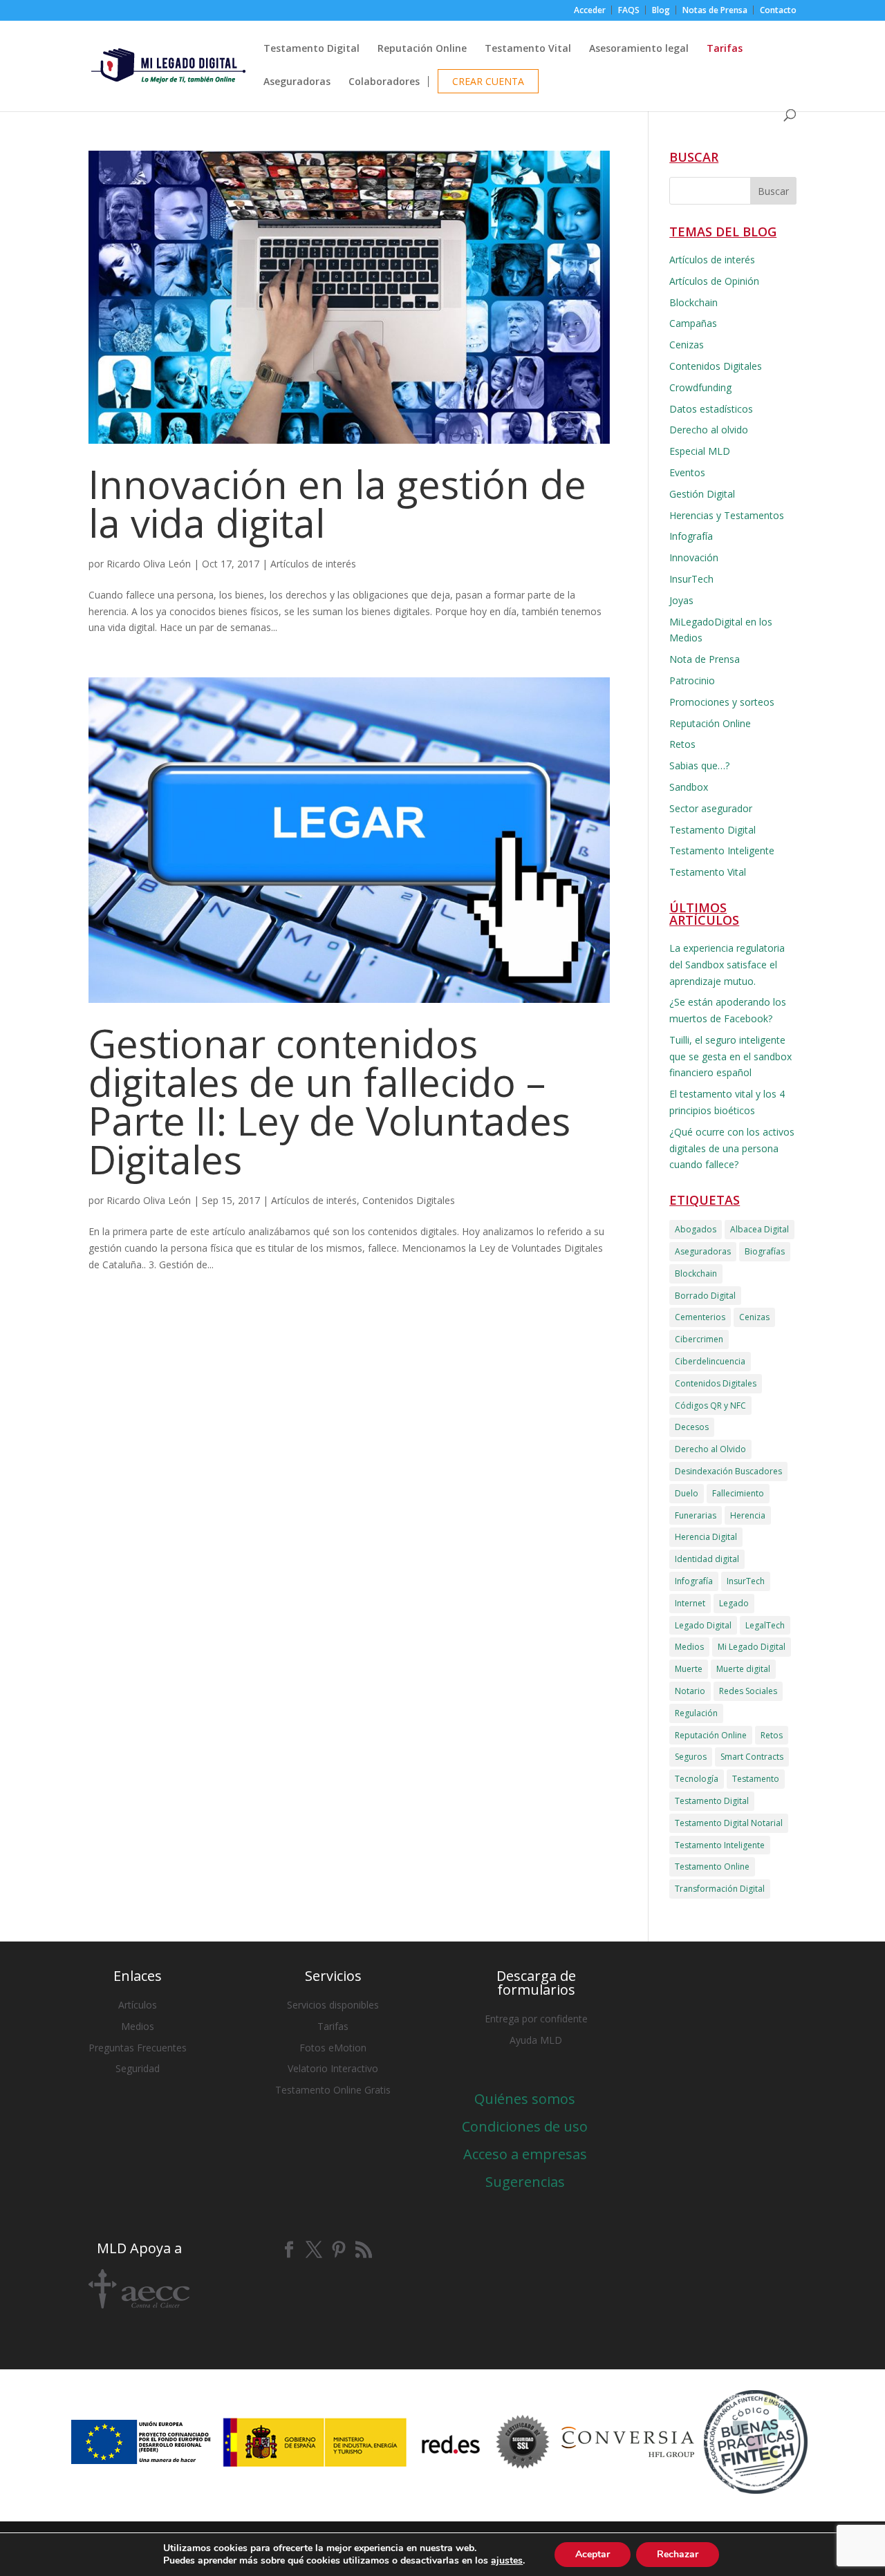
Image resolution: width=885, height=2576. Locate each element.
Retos (682, 744)
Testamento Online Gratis (333, 2090)
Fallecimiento (738, 1493)
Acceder (590, 11)
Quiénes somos (525, 2099)
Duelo (687, 1493)
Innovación (694, 557)
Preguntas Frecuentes (138, 2048)
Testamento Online (712, 1867)
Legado (734, 1603)
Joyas (681, 600)
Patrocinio (692, 680)
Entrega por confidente (536, 2019)
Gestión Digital (702, 494)
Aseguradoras (297, 82)
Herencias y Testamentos (727, 515)
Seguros (691, 1757)
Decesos (692, 1427)
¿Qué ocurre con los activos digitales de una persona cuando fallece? (732, 1148)
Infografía (691, 536)
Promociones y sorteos (722, 702)
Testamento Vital (528, 49)
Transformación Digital (720, 1889)
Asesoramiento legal (639, 49)
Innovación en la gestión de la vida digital (337, 503)
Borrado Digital (705, 1296)
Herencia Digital (706, 1537)
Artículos (138, 2005)
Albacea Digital (760, 1229)
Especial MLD (700, 451)
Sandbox (689, 787)
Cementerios (700, 1317)
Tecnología (697, 1779)
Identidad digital (707, 1559)
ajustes (507, 2561)
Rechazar (678, 2554)
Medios (689, 1647)
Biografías (765, 1251)
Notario (690, 1691)
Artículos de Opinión (714, 281)
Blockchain (693, 302)
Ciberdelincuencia (710, 1361)
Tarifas (333, 2026)
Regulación (696, 1713)
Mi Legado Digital (752, 1647)
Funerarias (696, 1515)
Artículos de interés (313, 564)
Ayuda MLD (536, 2040)
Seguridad (138, 2068)
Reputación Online (422, 49)
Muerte (689, 1669)
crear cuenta (488, 82)
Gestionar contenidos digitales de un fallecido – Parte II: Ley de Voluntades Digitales (329, 1101)
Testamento (756, 1779)
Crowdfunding (700, 387)
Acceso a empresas (525, 2154)
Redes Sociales (748, 1691)
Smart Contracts (752, 1757)
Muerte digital (743, 1669)
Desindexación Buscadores (728, 1471)
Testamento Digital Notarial (729, 1823)
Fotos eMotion (333, 2048)
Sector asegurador (711, 808)
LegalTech (765, 1625)
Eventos (687, 472)
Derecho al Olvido (710, 1449)
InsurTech (691, 579)
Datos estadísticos (711, 409)
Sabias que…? (699, 765)
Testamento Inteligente (722, 850)
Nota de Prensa (705, 659)
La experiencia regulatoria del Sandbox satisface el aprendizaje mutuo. (727, 965)
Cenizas (687, 345)
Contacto (778, 11)
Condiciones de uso (525, 2126)
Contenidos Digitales (409, 1200)
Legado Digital (703, 1625)
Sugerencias (525, 2182)
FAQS (629, 11)
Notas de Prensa (715, 11)
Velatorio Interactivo (333, 2068)
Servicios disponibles (333, 2005)
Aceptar (593, 2554)
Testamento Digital (311, 49)
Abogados (696, 1229)
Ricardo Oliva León (149, 564)
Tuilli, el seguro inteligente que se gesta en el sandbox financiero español (730, 1056)
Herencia (748, 1515)
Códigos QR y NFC (710, 1405)
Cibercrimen (699, 1339)
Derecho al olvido (709, 430)
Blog (661, 11)
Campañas (693, 323)
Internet (690, 1603)
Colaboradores (384, 82)
